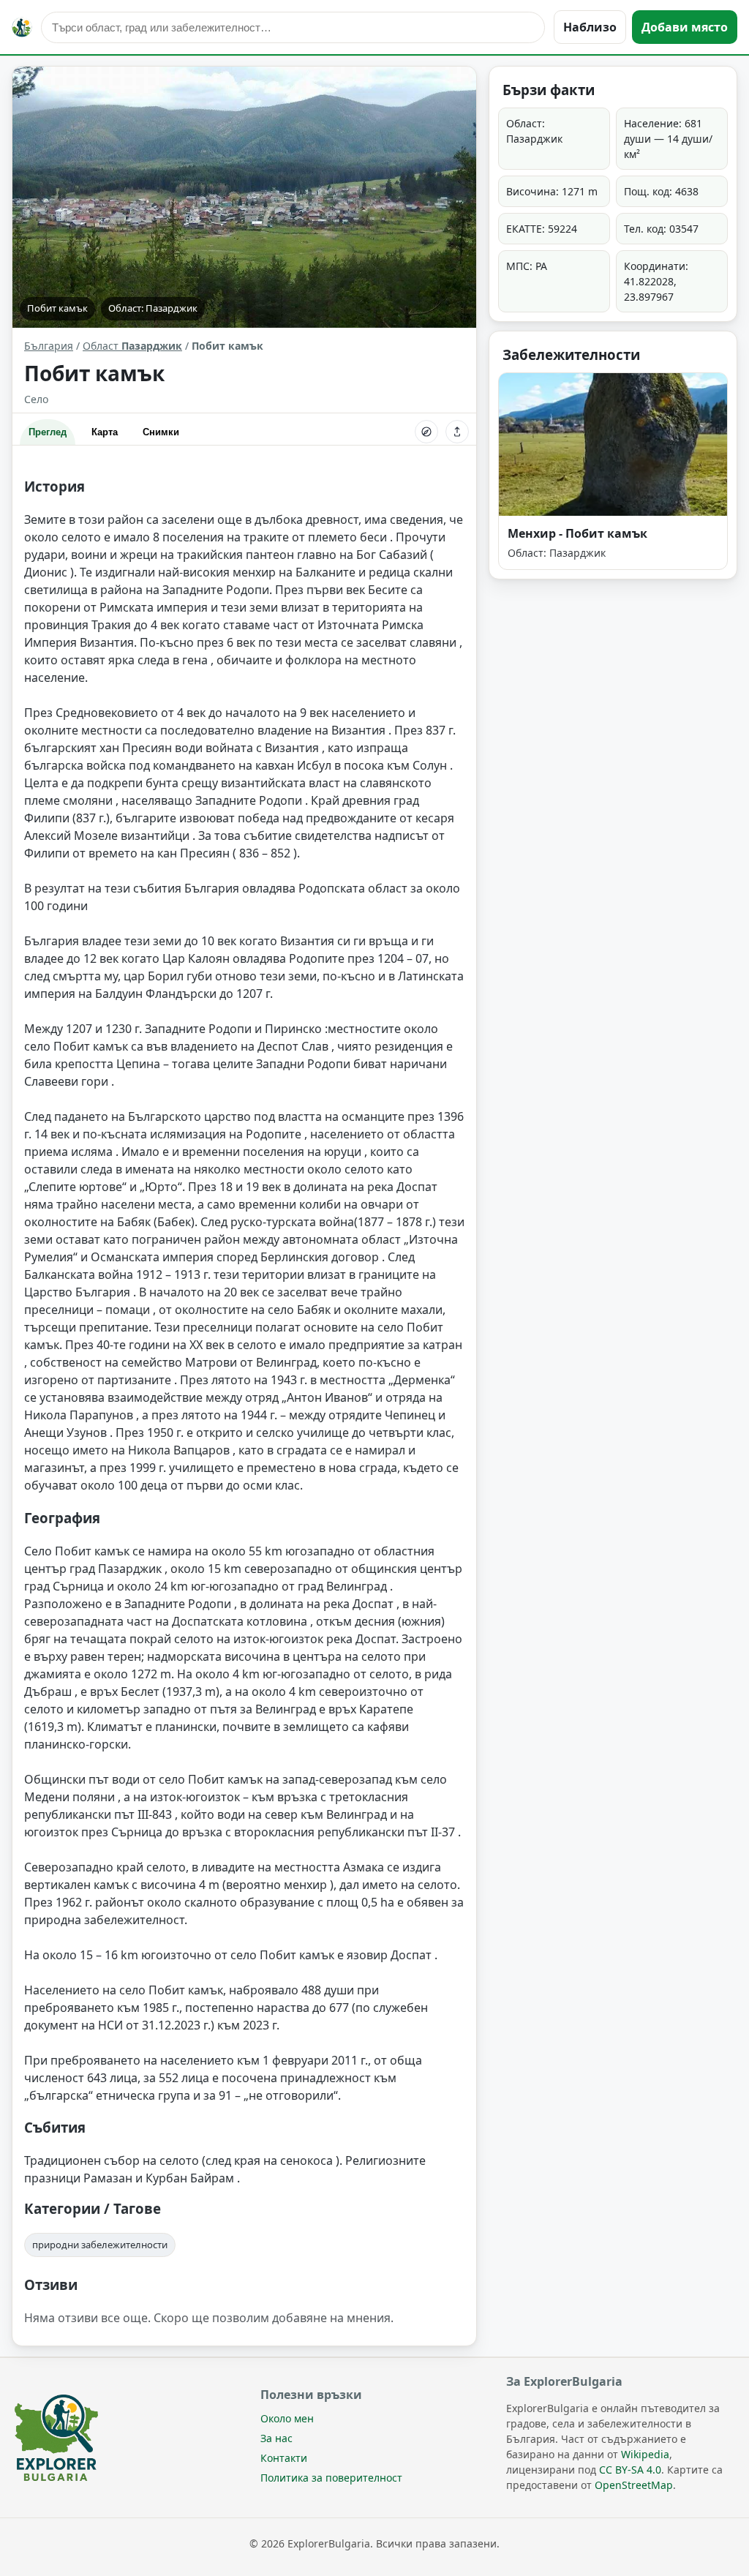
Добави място (685, 27)
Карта (105, 432)
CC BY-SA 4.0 (630, 2470)
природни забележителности (100, 2245)
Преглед (48, 432)
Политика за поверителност (331, 2478)
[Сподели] (457, 432)
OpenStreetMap (634, 2485)
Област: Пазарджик (153, 308)
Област (132, 346)
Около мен (287, 2418)
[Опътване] (426, 432)
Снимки (161, 432)
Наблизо (590, 27)
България (49, 346)
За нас (276, 2438)
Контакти (284, 2458)
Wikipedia (645, 2454)
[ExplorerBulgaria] (22, 27)
